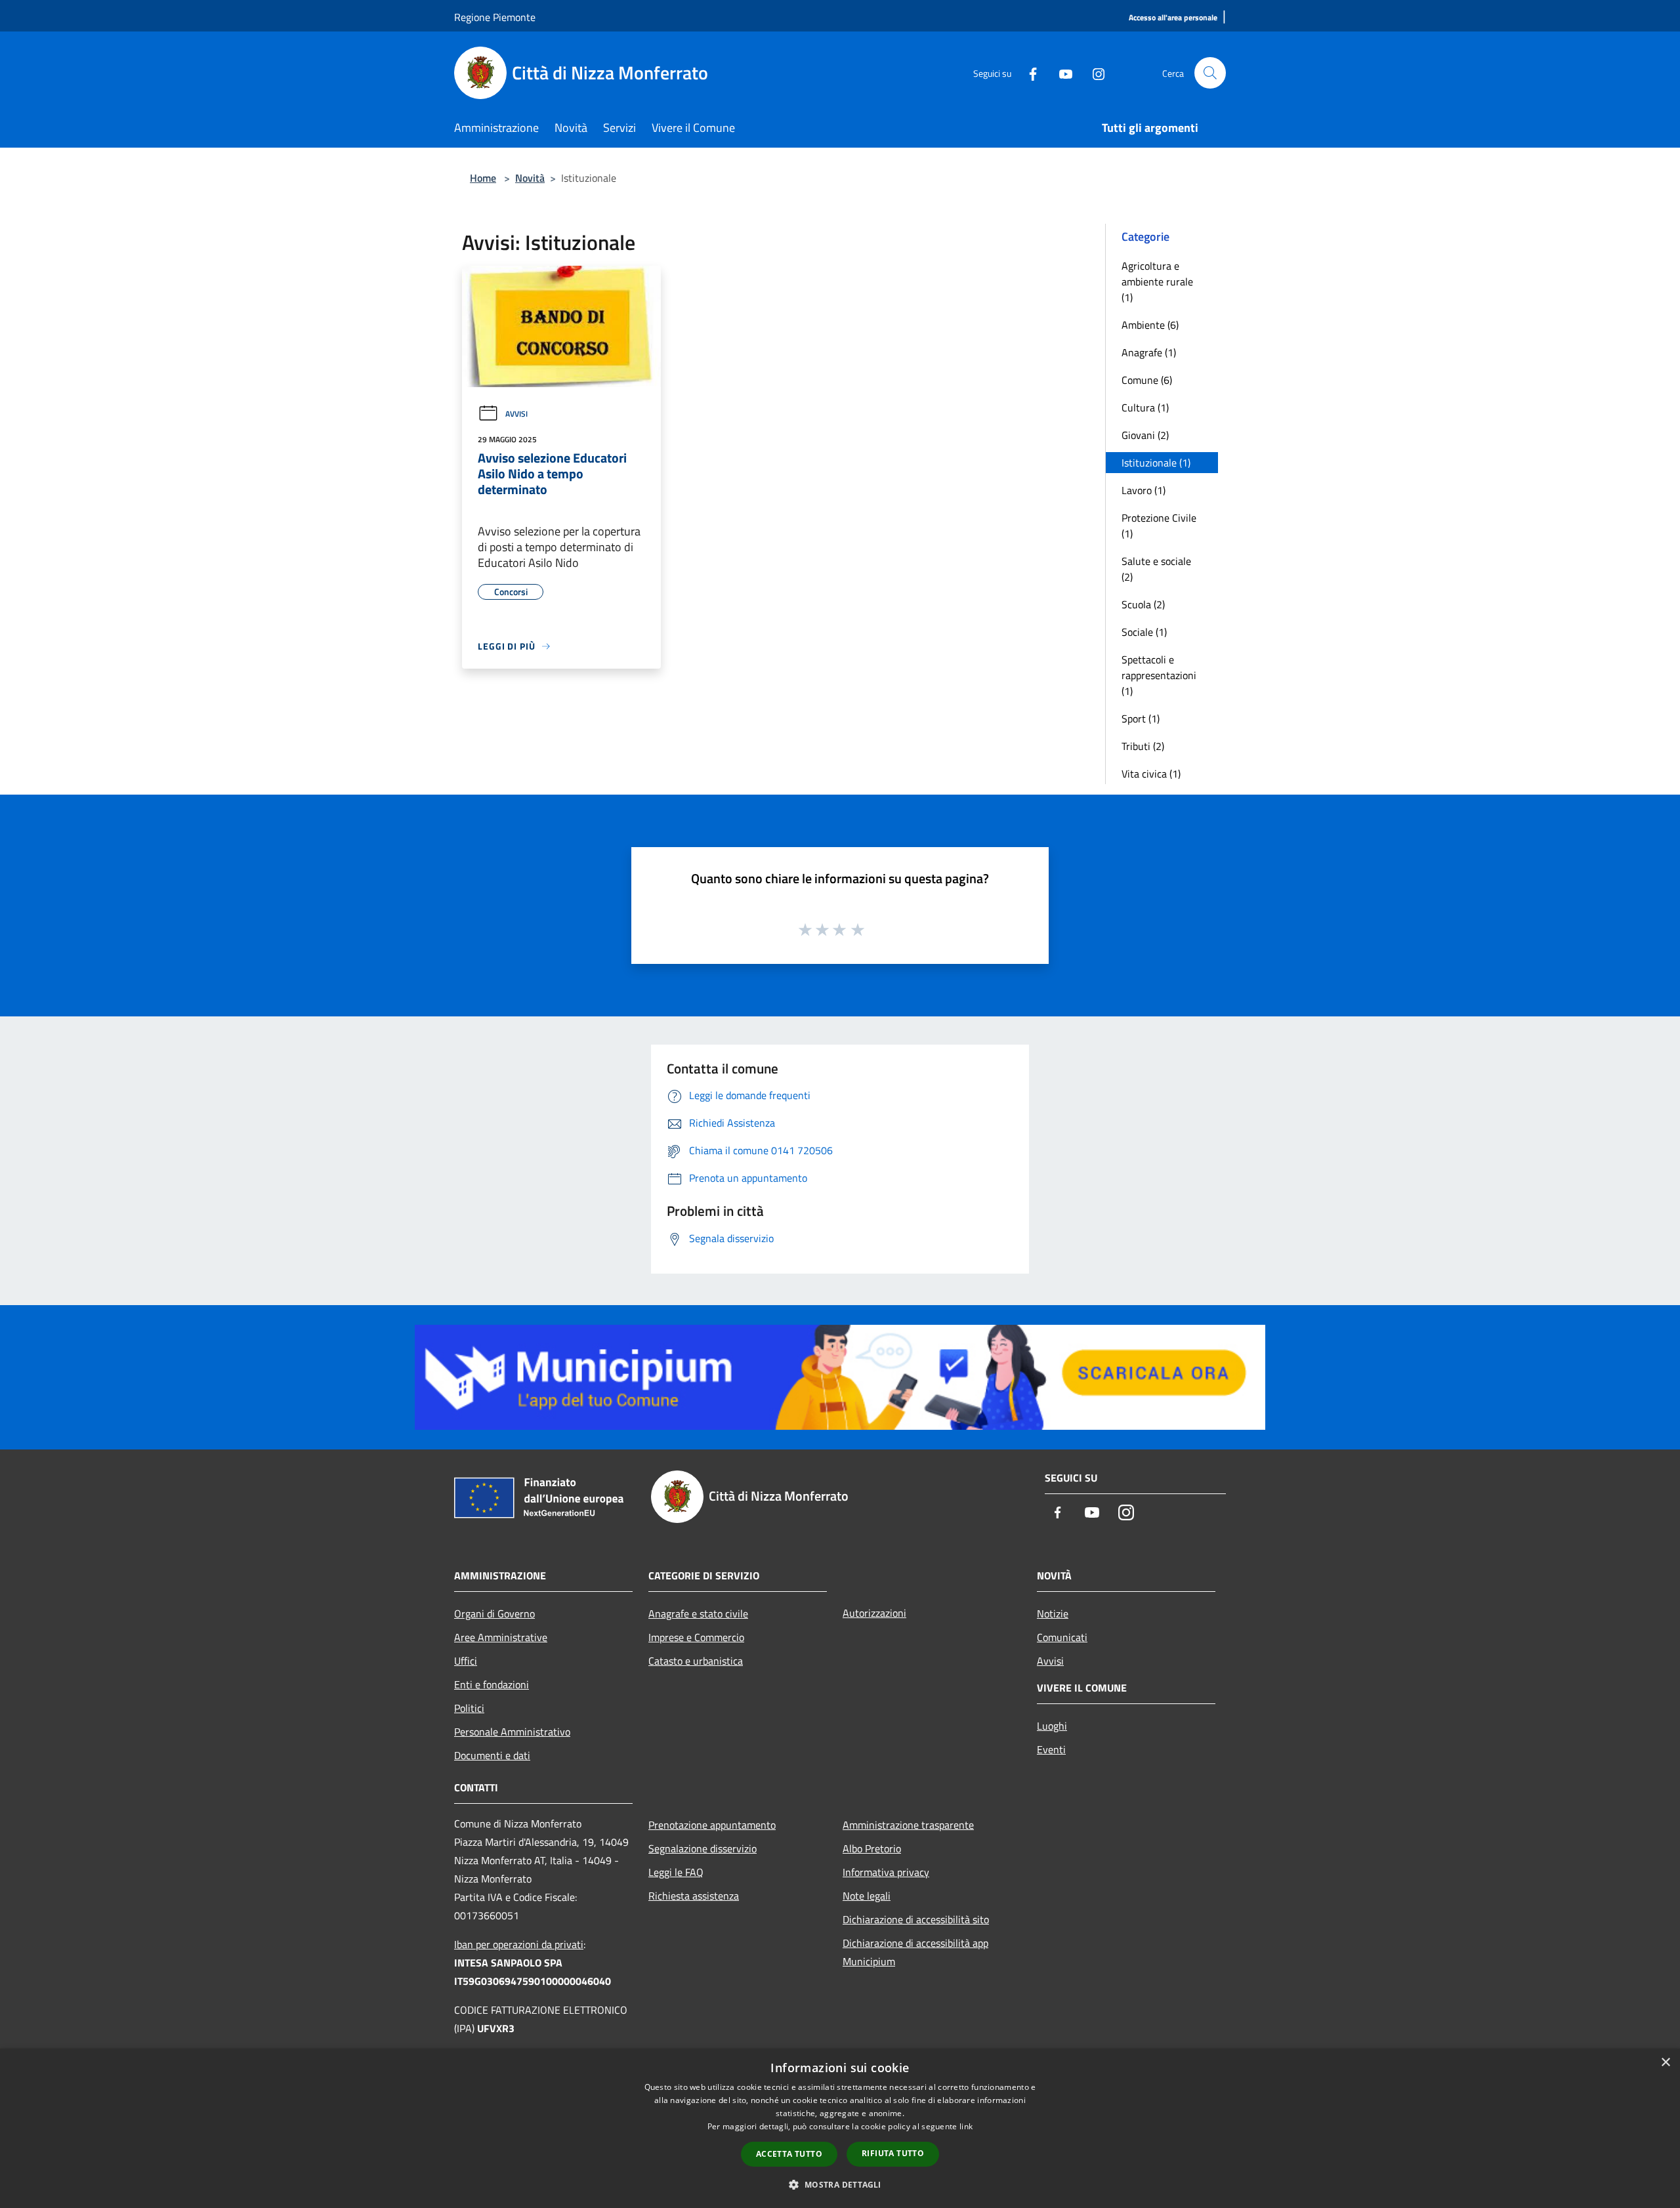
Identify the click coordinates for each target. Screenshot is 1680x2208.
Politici (469, 1708)
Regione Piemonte (495, 17)
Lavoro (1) (1144, 490)
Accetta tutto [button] (789, 2154)
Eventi (1051, 1749)
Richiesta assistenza (694, 1896)
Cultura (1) (1145, 407)
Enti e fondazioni (492, 1684)
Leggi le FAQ (676, 1872)
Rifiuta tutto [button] (893, 2153)
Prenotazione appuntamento (712, 1825)
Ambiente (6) (1150, 325)
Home (483, 178)
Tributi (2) (1143, 746)
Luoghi (1052, 1726)
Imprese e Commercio (696, 1637)
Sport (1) (1141, 719)
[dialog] (840, 2128)
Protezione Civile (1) (1159, 526)
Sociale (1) (1144, 632)
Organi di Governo (494, 1614)
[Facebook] (1028, 73)
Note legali (867, 1896)
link (966, 2126)
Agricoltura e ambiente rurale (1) (1157, 281)
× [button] (1665, 2063)
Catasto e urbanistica (696, 1661)
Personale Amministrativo (512, 1732)
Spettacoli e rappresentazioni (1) (1159, 675)
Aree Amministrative (501, 1637)
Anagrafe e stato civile (698, 1614)
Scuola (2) (1143, 604)
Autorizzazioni (874, 1613)
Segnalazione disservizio (703, 1848)
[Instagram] (1093, 73)
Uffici (466, 1661)
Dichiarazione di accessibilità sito (916, 1919)
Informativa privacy (886, 1872)
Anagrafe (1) (1149, 352)
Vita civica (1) (1151, 774)
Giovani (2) (1145, 435)
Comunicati (1062, 1637)
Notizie (1053, 1614)
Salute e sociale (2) (1156, 569)
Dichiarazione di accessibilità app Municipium (915, 1952)
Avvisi (516, 414)
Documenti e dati (492, 1755)
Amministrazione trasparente (908, 1825)
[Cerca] (1210, 73)
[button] (840, 2184)
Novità (530, 178)
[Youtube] (1060, 73)
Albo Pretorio (872, 1848)
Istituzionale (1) (1156, 463)
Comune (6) (1147, 380)
